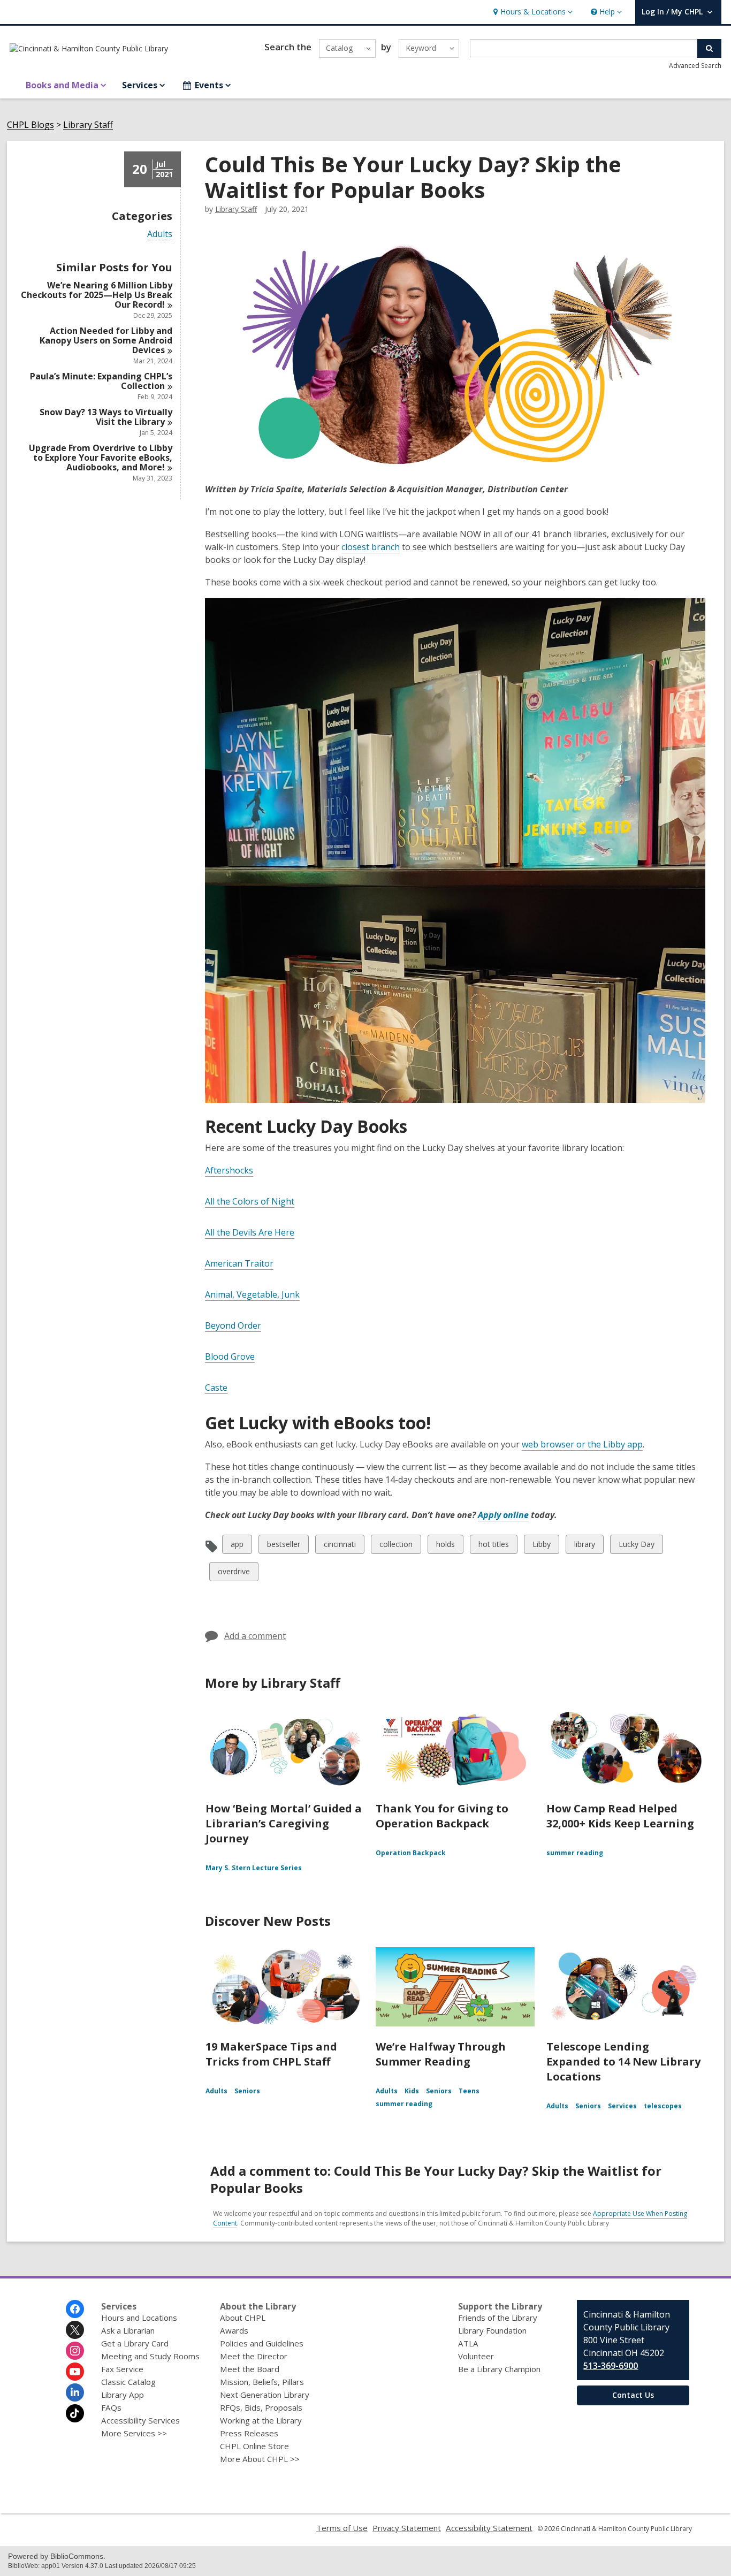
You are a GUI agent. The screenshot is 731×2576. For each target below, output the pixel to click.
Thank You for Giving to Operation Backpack (442, 1816)
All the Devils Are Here (250, 1232)
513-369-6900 (611, 2366)
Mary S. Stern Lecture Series (254, 1868)
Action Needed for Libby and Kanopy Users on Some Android (106, 340)
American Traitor (239, 1263)
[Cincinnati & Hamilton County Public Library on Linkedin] (75, 2392)
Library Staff (88, 125)
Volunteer (476, 2356)
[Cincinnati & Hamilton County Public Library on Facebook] (75, 2309)
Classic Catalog (128, 2382)
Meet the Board (250, 2369)
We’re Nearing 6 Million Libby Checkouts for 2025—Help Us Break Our (97, 295)
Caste (216, 1388)
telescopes (663, 2106)
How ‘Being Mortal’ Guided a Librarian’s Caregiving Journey (284, 1823)
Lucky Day (636, 1546)
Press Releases (249, 2433)
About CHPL (243, 2318)
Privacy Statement (407, 2528)
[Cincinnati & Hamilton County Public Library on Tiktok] (75, 2413)
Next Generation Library (265, 2395)
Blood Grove (230, 1356)
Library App (123, 2395)
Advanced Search (695, 66)
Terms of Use (342, 2528)
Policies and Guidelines (262, 2343)
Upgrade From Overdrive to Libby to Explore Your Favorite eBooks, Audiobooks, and (101, 458)
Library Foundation (492, 2330)
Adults (160, 234)
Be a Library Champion (499, 2369)
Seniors (247, 2091)
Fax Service (122, 2369)
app (239, 1546)
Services (622, 2106)
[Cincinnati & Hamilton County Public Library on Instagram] (75, 2351)
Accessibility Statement (489, 2528)
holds (445, 1546)
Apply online (503, 1515)
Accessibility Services (140, 2420)
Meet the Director (254, 2356)
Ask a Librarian (128, 2330)
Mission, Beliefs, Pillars (262, 2382)
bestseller (283, 1546)
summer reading (575, 1853)
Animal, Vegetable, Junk (252, 1294)
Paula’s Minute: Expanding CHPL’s (101, 381)
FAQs (111, 2407)
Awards (234, 2330)
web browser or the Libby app (582, 1444)
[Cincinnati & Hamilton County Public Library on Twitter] (75, 2330)
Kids (412, 2091)
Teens (469, 2091)
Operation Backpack (411, 1853)
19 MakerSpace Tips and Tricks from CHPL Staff (271, 2054)
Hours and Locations (139, 2318)
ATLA (468, 2343)
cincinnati (340, 1546)
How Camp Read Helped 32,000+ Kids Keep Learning (620, 1816)
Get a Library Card (135, 2343)
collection (396, 1546)
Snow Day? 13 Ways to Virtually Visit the (106, 417)
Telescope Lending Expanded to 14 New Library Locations (623, 2061)
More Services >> (134, 2433)
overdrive (234, 1573)
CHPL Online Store (254, 2446)
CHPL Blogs (31, 125)
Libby (541, 1546)
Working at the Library (261, 2420)
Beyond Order (233, 1325)
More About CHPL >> (260, 2459)
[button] (532, 12)
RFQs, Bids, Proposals (261, 2407)
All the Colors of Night (250, 1201)
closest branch (371, 547)
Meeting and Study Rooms (150, 2356)
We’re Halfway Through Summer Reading (441, 2054)
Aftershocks (229, 1170)
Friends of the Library (498, 2318)
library (584, 1546)
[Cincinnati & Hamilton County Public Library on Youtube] (75, 2372)
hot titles (493, 1546)
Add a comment (255, 1636)
